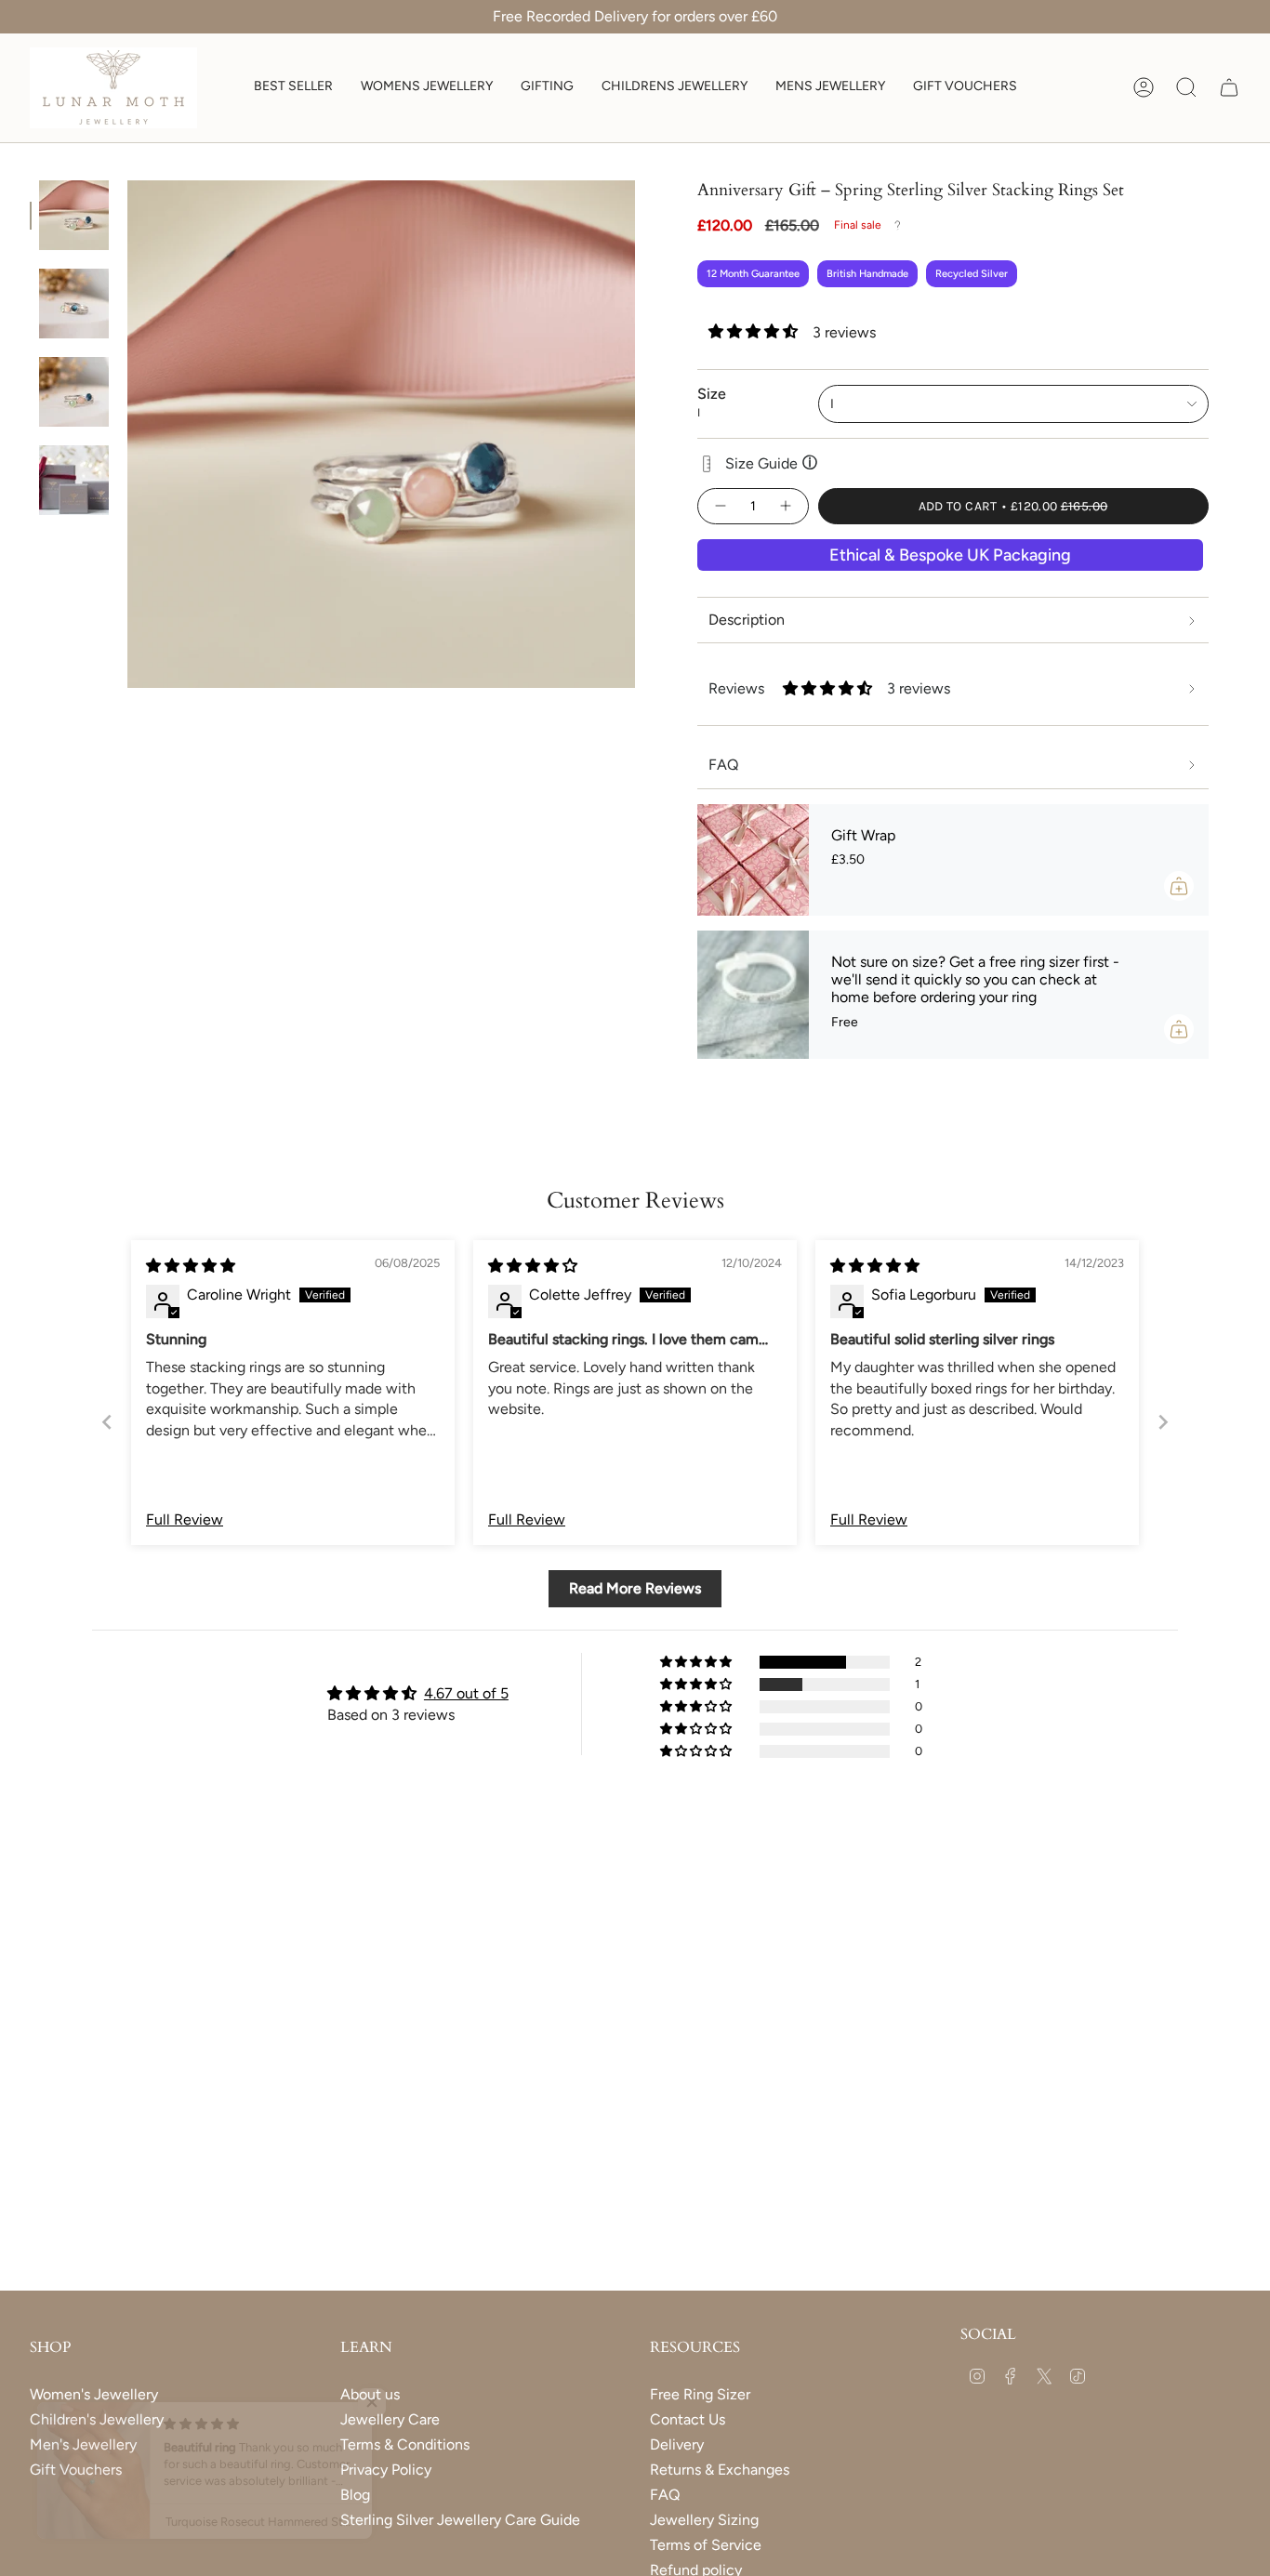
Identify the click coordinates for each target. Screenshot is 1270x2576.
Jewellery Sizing (704, 2520)
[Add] (1179, 886)
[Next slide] (1163, 1422)
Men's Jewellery (83, 2444)
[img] (191, 1266)
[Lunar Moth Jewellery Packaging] (74, 480)
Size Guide (771, 463)
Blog (355, 2495)
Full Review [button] (185, 1519)
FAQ (665, 2495)
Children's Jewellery (97, 2419)
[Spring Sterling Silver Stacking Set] (74, 215)
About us (370, 2394)
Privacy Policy (386, 2470)
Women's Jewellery (94, 2394)
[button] (427, 88)
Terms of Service (706, 2545)
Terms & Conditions (405, 2444)
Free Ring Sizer (700, 2394)
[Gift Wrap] (753, 860)
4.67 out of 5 (466, 1693)
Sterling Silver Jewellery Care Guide (460, 2520)
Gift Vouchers (76, 2470)
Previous (127, 434)
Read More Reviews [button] (635, 1588)
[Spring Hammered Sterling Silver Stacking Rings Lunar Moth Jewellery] (74, 304)
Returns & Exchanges (720, 2470)
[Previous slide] (107, 1422)
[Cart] (1229, 87)
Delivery (677, 2444)
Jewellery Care (390, 2419)
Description (747, 620)
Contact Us (688, 2419)
